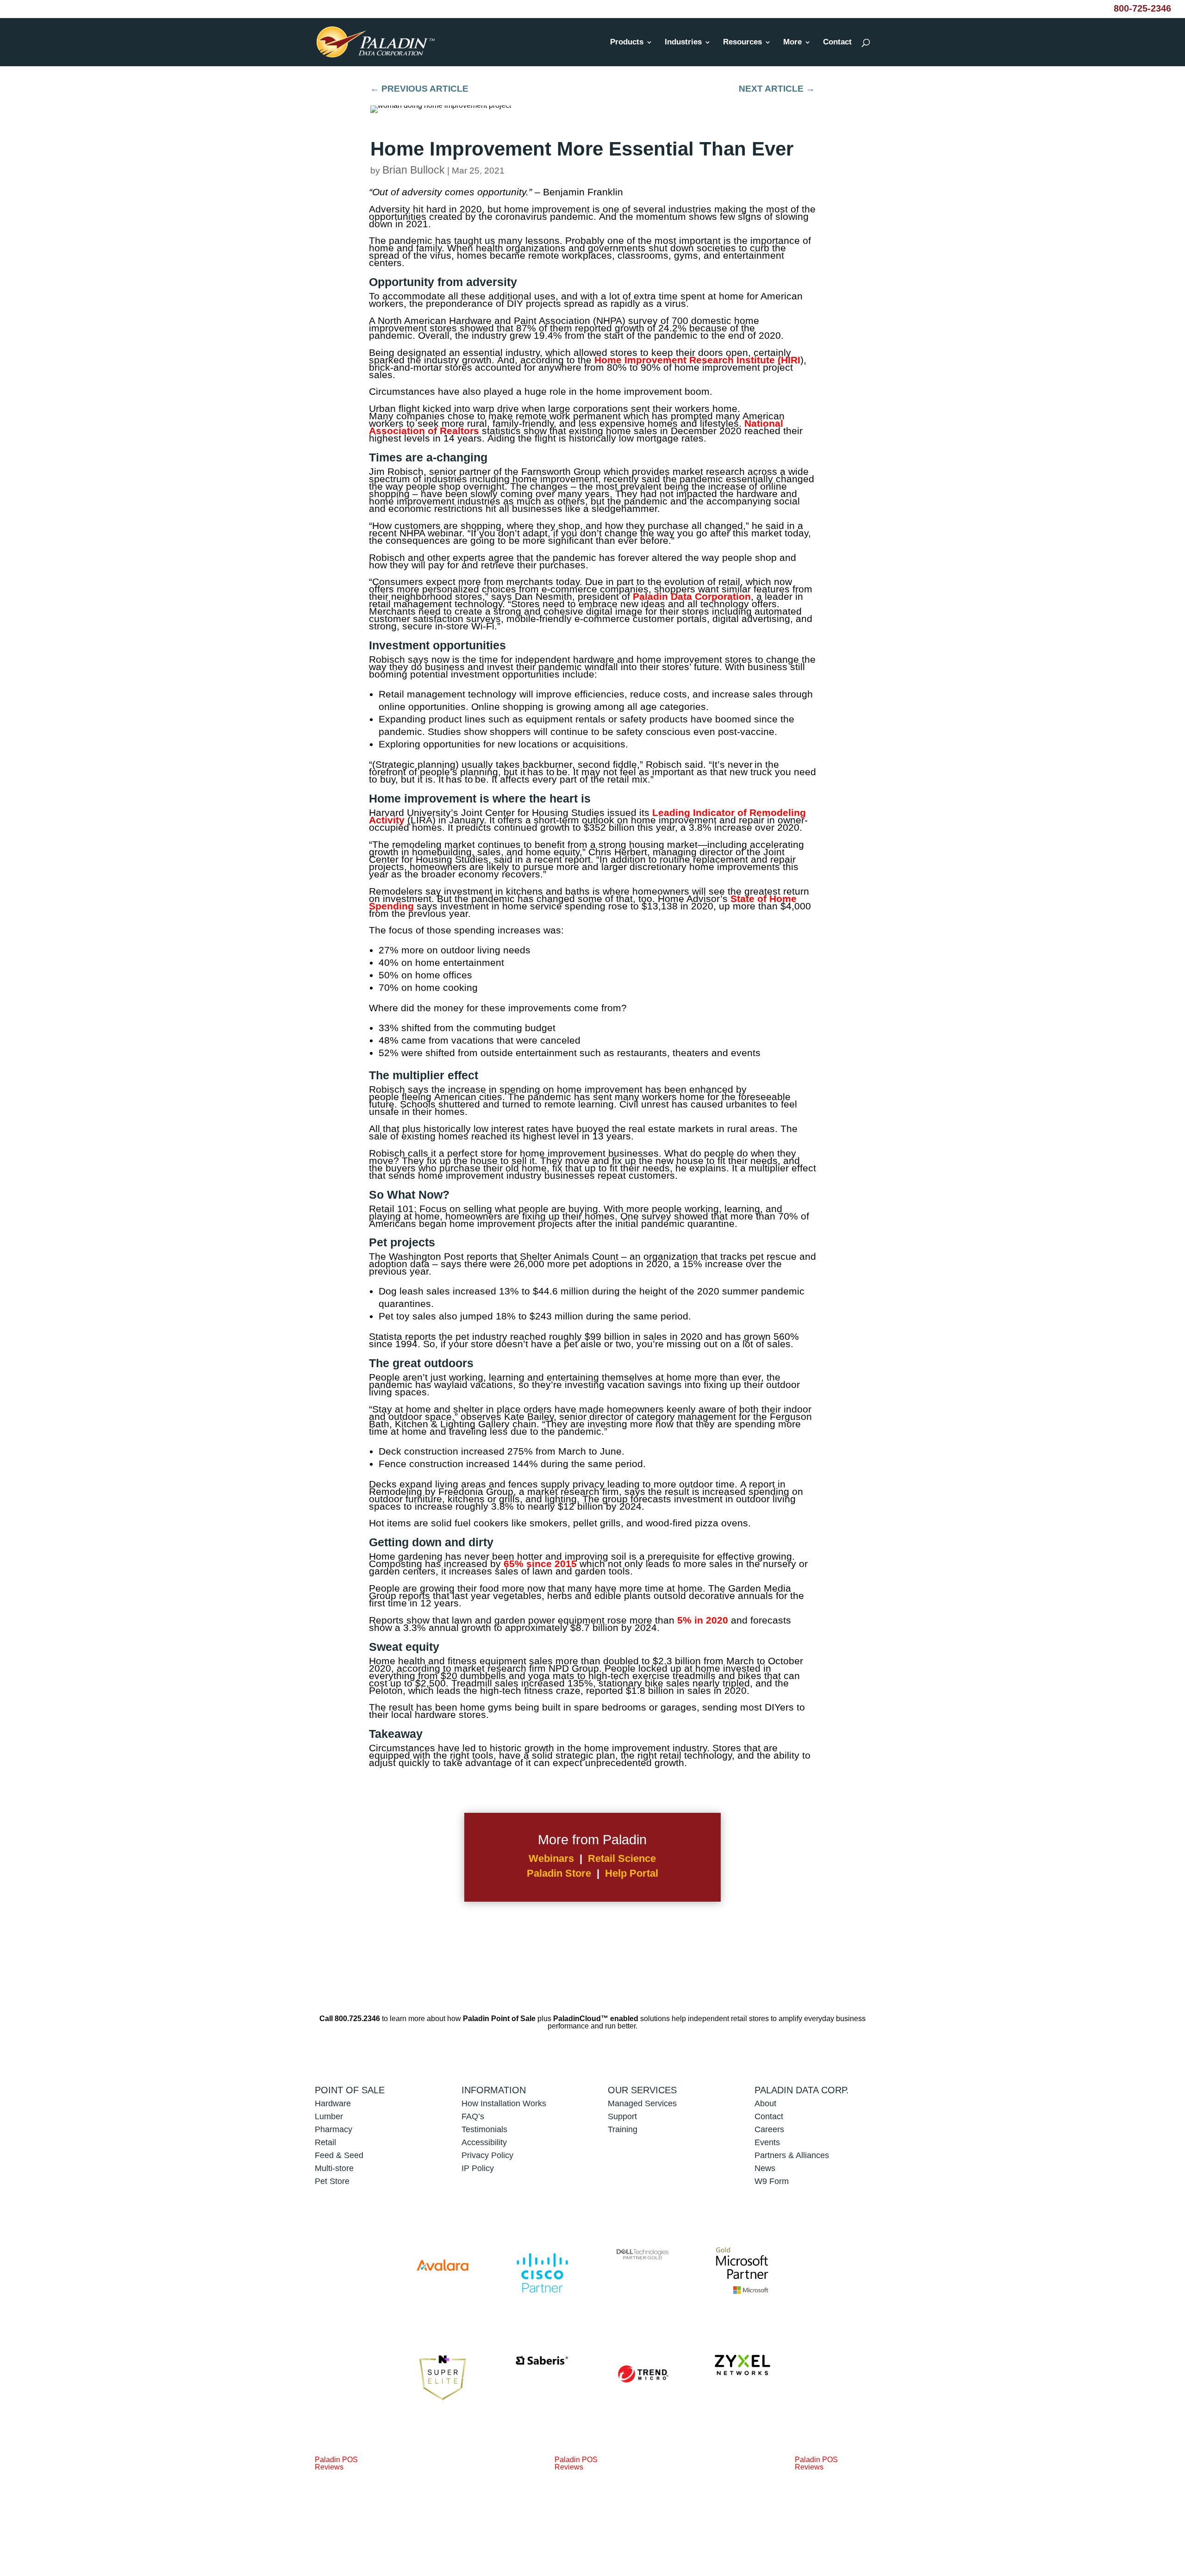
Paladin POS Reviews (336, 2463)
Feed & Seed (339, 2155)
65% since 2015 (540, 1564)
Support (622, 2116)
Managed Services (642, 2103)
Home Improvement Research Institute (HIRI (697, 360)
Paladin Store (559, 1873)
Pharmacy (334, 2129)
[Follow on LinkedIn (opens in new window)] (837, 2534)
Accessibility (485, 2142)
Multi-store (334, 2168)
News (765, 2168)
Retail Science (622, 1858)
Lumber (329, 2116)
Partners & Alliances (792, 2155)
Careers (769, 2129)
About (765, 2103)
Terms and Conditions (668, 2531)
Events (767, 2142)
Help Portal (632, 1873)
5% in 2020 (703, 1620)
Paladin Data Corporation (692, 596)
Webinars (551, 1858)
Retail (325, 2142)
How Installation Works (504, 2103)
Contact (837, 43)
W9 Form (772, 2181)
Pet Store (332, 2181)
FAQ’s (473, 2116)
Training (623, 2129)
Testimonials (484, 2129)
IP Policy (478, 2168)
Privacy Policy (487, 2155)
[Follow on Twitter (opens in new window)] (817, 2534)
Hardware (333, 2103)
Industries (683, 43)
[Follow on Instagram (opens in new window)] (857, 2534)
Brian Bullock (414, 170)
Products (627, 43)
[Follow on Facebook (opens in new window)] (796, 2534)
